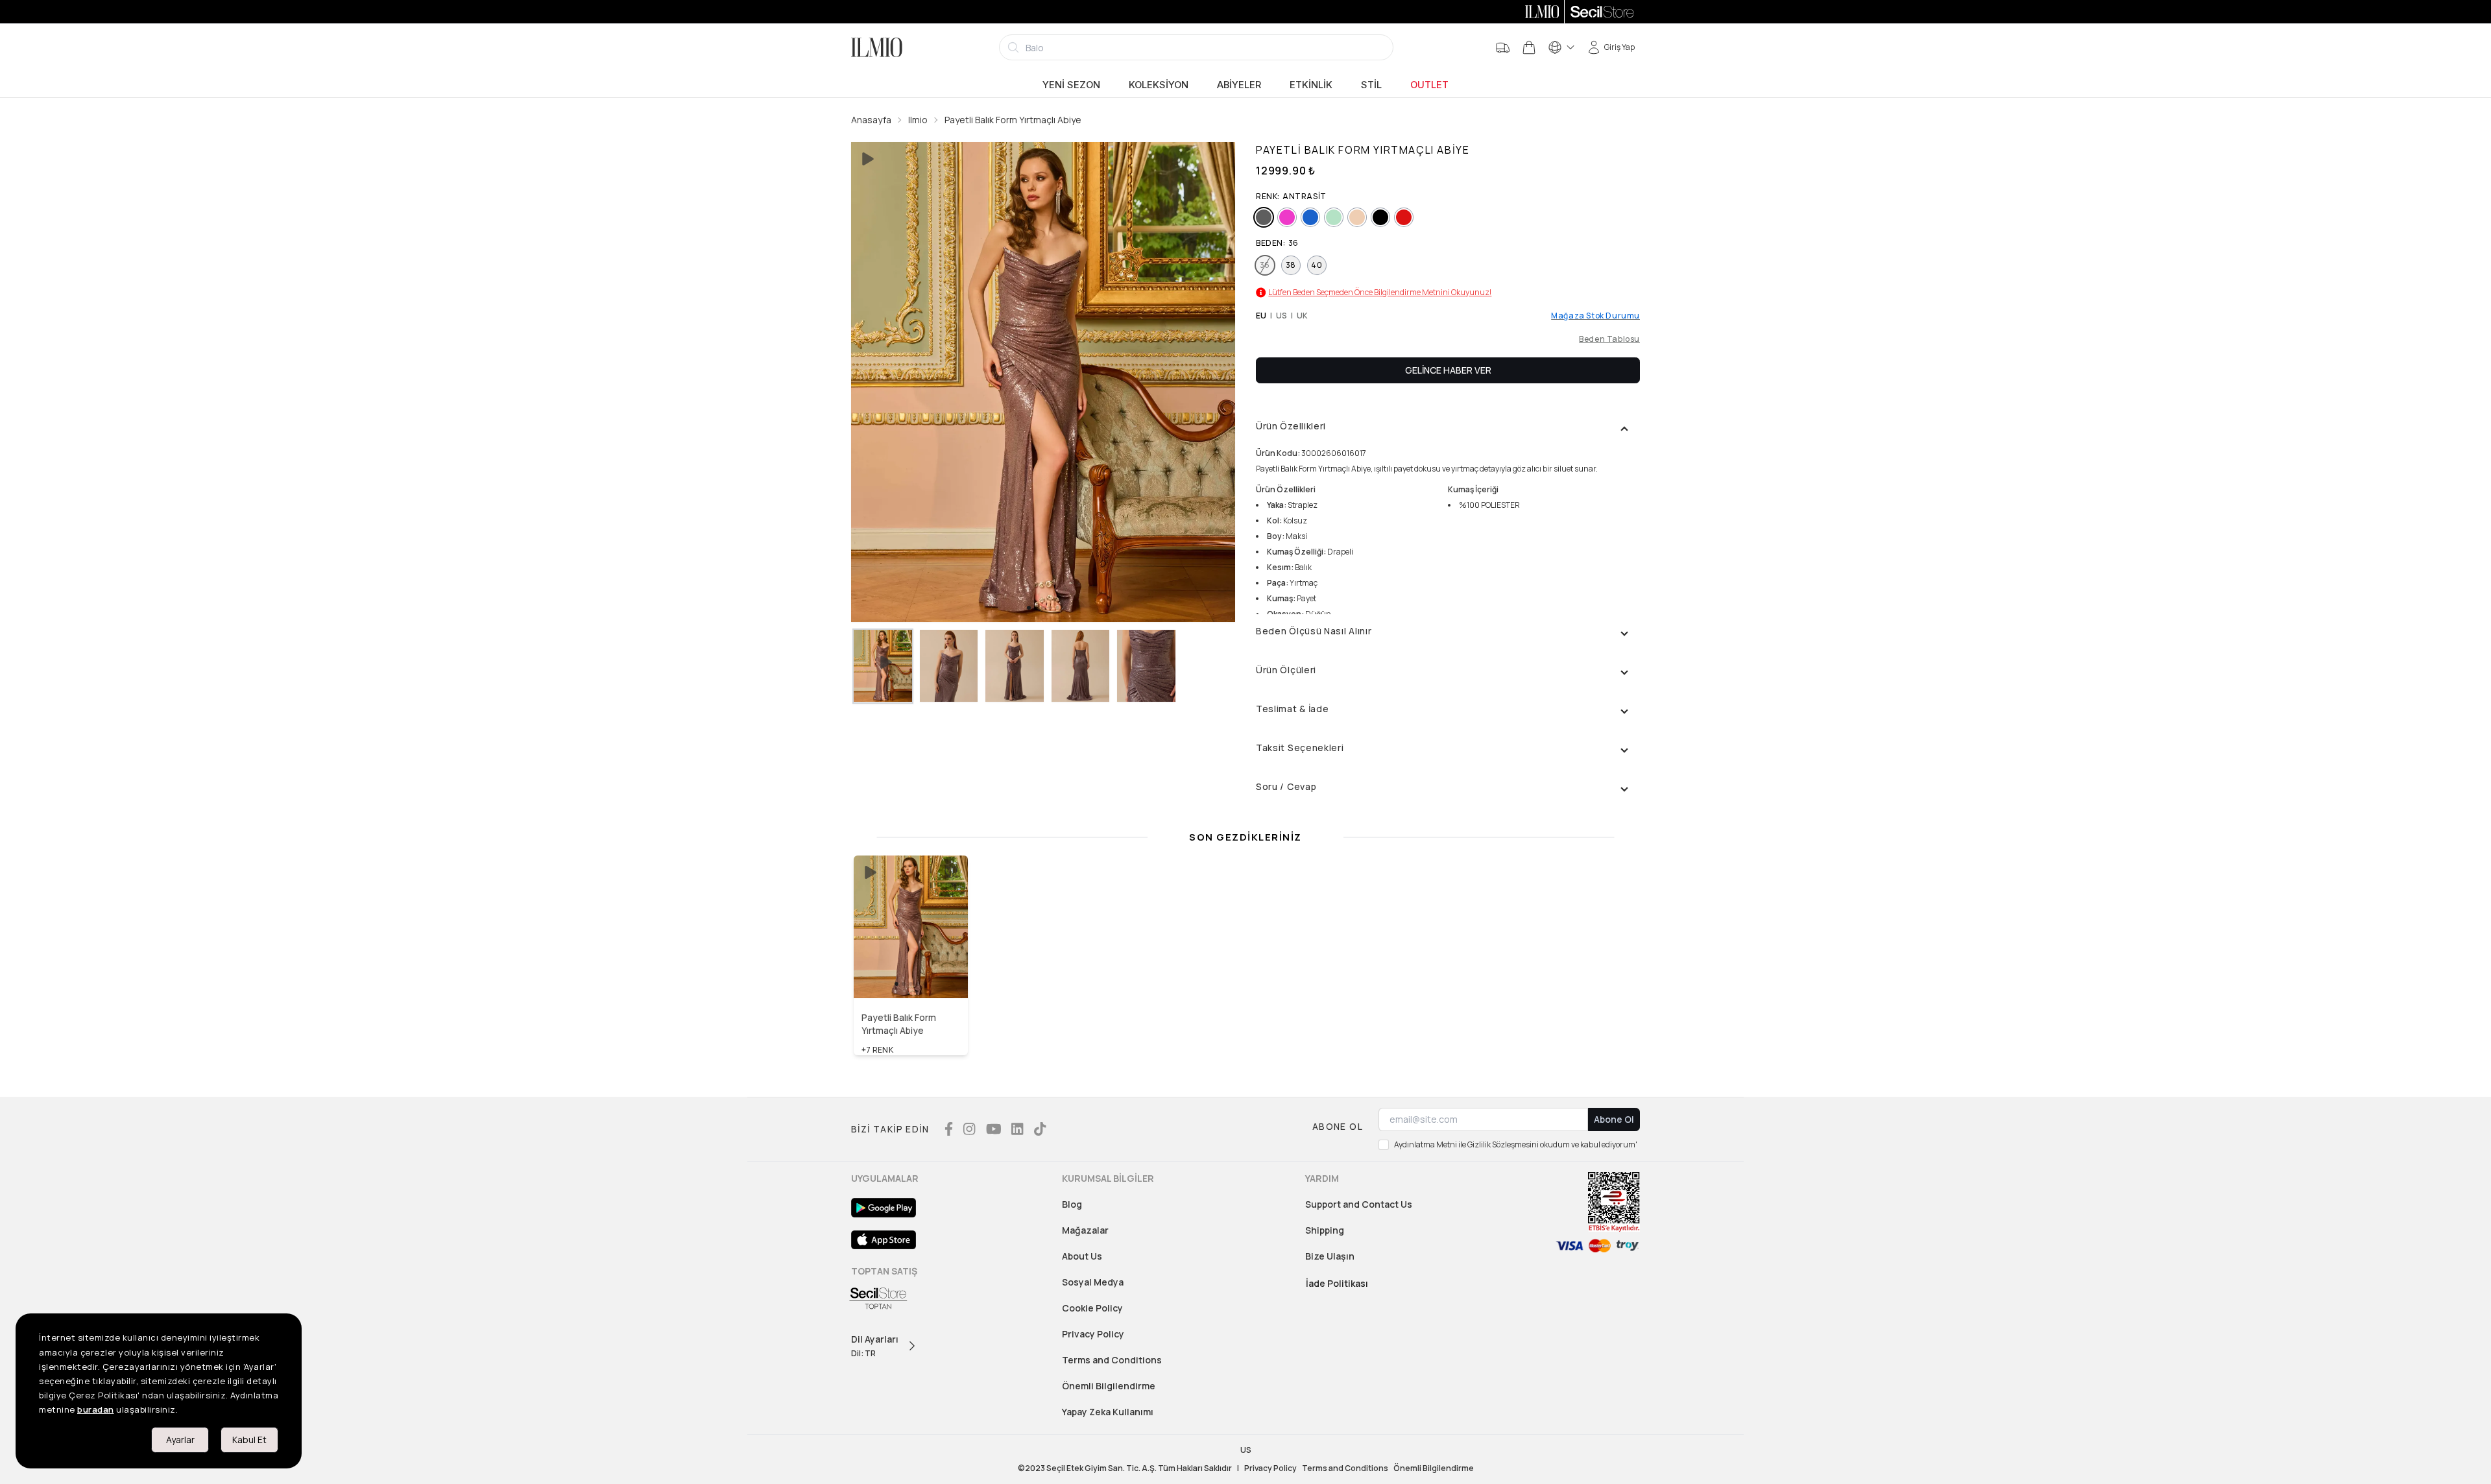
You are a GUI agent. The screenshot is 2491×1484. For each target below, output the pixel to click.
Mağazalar (1085, 1230)
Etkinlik (1311, 85)
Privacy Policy (1093, 1334)
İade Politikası (1337, 1283)
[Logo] (877, 47)
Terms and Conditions (1112, 1360)
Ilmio (918, 120)
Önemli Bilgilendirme (1109, 1386)
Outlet (1429, 85)
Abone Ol (1614, 1119)
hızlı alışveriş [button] (911, 970)
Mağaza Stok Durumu (1595, 316)
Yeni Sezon (1071, 85)
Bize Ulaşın (1330, 1256)
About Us (1082, 1256)
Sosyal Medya (1093, 1282)
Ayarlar (180, 1440)
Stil (1371, 85)
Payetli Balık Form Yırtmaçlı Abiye (1013, 120)
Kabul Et (249, 1440)
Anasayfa (871, 120)
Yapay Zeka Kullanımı (1108, 1412)
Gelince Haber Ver (1448, 370)
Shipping (1325, 1230)
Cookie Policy (1092, 1308)
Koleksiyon (1159, 85)
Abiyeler (1239, 85)
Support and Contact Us (1359, 1204)
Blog (1072, 1204)
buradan (96, 1409)
